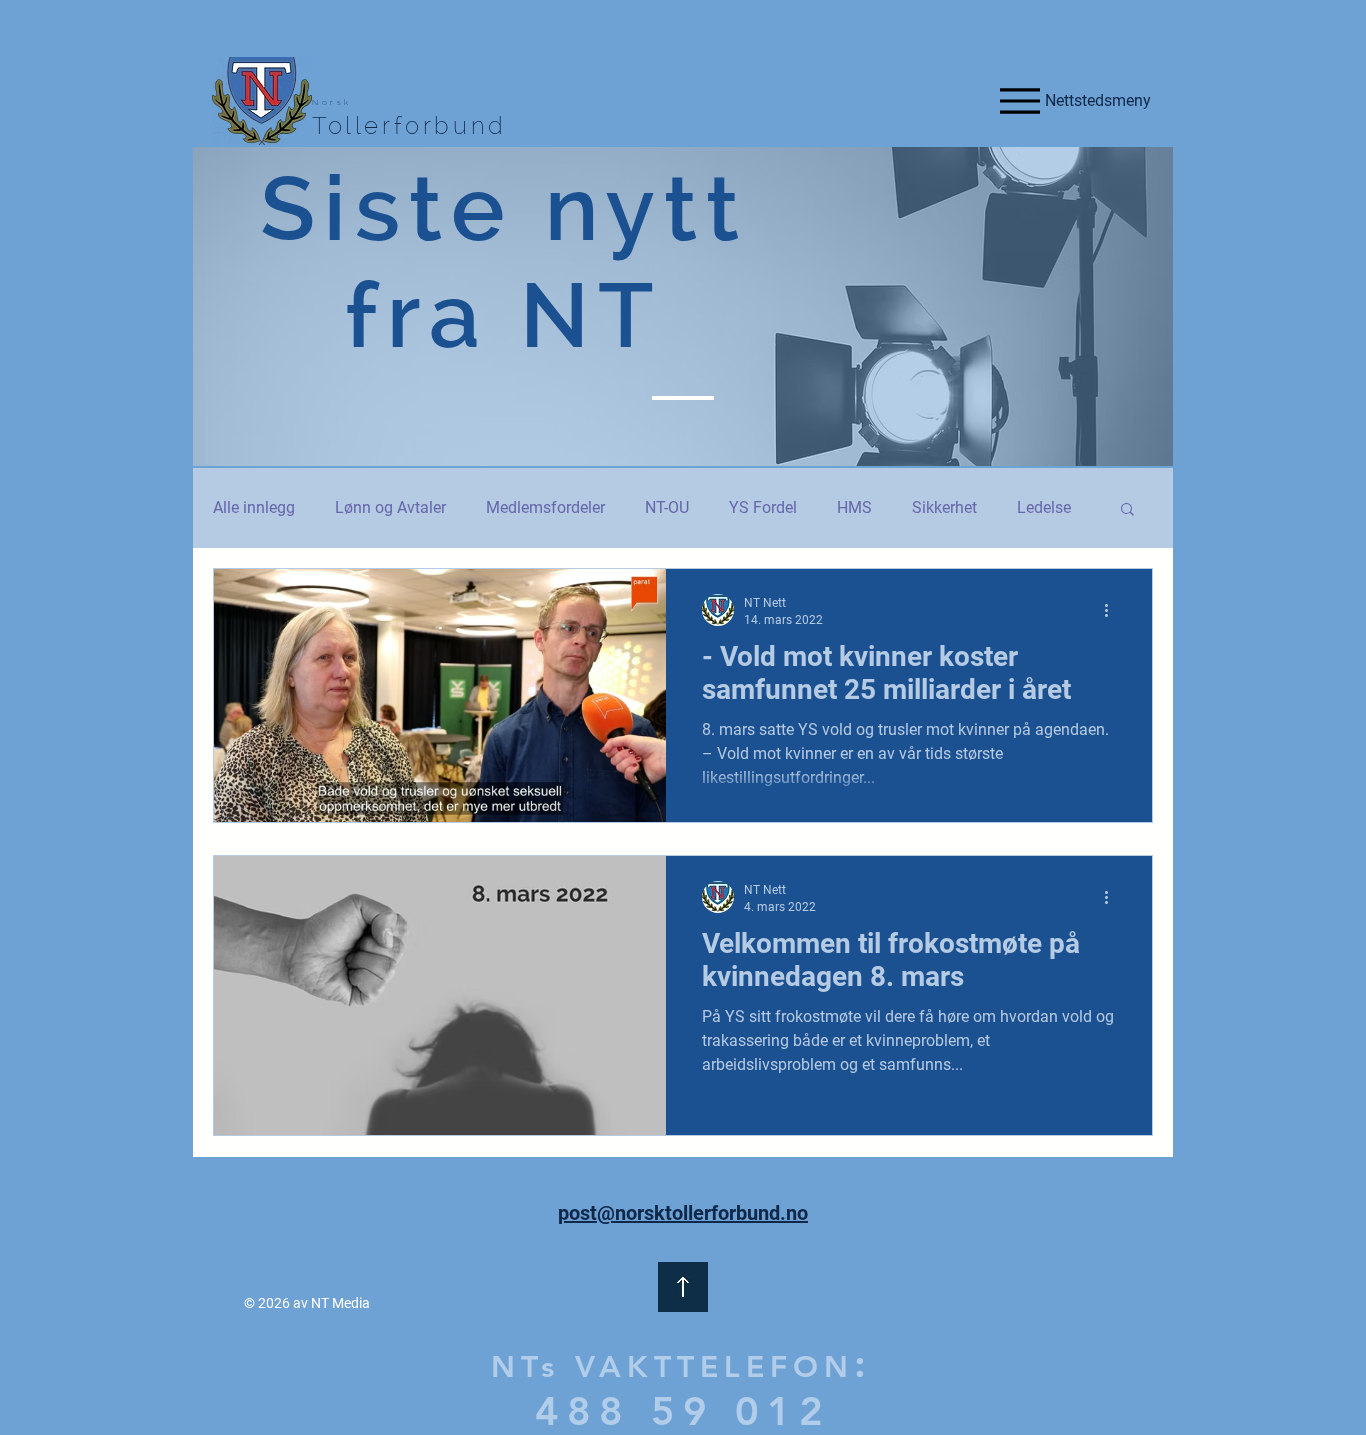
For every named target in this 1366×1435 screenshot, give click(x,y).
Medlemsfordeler (545, 507)
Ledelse (1044, 507)
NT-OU (667, 507)
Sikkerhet (944, 507)
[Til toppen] (683, 1287)
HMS (854, 507)
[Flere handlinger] (1113, 610)
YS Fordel (763, 507)
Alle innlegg (254, 507)
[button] (1127, 510)
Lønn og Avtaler (390, 507)
